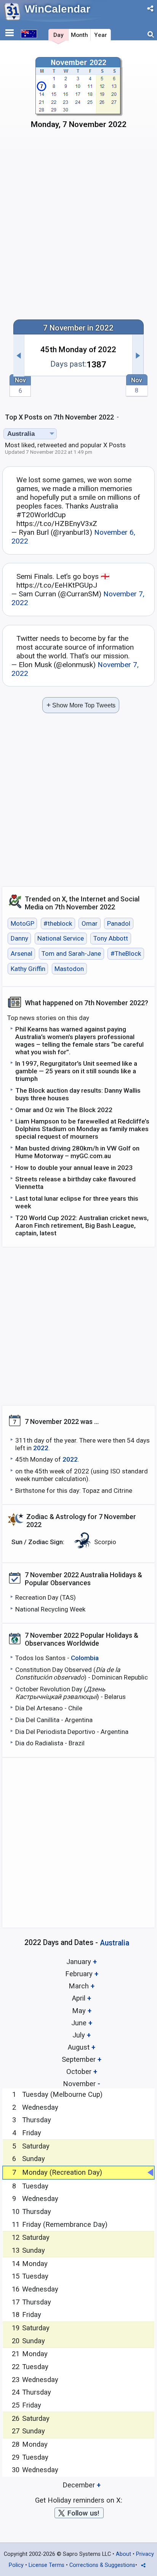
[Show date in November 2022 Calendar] (78, 95)
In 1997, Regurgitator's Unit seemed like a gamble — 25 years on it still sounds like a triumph (76, 1071)
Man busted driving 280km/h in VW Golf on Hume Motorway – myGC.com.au (77, 1152)
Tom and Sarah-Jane (71, 953)
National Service (61, 939)
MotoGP (22, 923)
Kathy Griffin (28, 969)
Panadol (119, 923)
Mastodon (69, 969)
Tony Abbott (111, 939)
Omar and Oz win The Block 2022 (64, 1110)
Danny (19, 939)
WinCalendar (58, 9)
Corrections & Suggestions (102, 2565)
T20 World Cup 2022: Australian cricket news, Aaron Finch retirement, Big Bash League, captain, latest (82, 1225)
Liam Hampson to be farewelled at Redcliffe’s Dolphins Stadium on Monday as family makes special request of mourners (82, 1129)
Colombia (85, 1658)
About (123, 2554)
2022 (41, 1448)
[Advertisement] (78, 228)
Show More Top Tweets (81, 705)
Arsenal (22, 953)
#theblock (58, 923)
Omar (90, 923)
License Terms (46, 2565)
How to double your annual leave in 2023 (74, 1168)
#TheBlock (126, 953)
